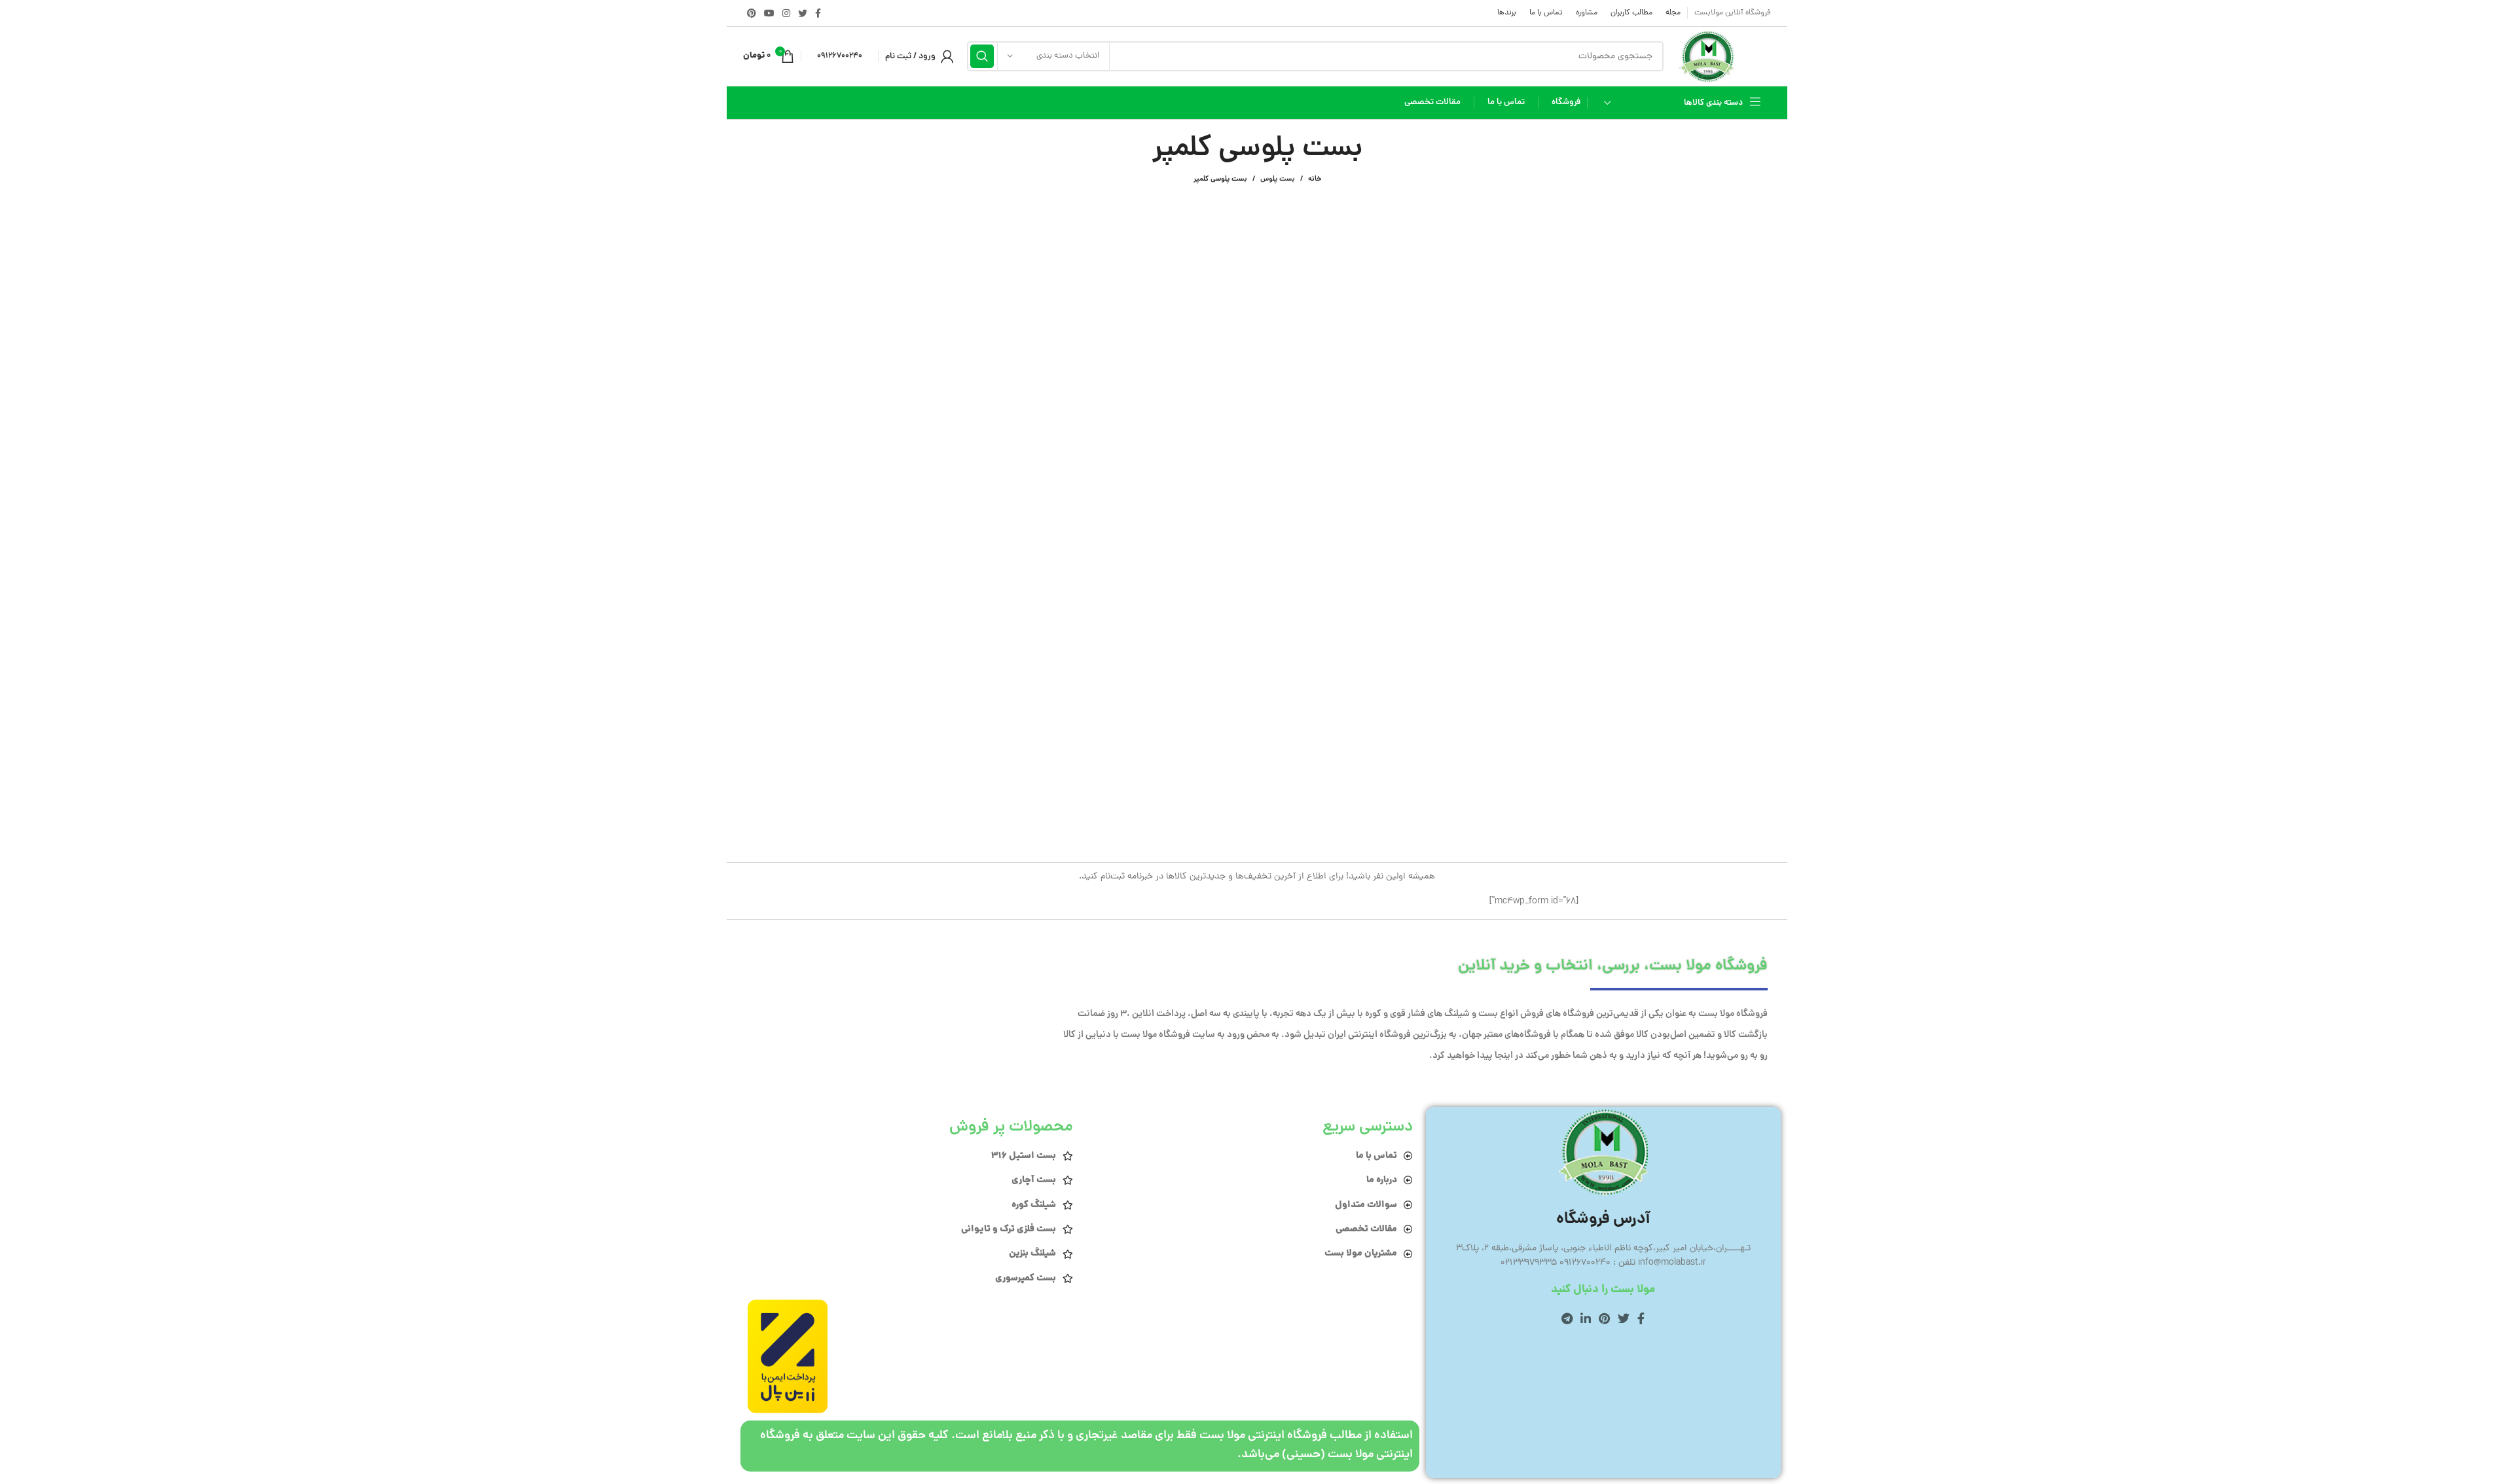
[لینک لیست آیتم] (1249, 1156)
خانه (1315, 179)
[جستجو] (982, 56)
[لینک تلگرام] (1567, 1318)
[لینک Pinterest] (752, 13)
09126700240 (840, 56)
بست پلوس (1278, 179)
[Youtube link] (769, 13)
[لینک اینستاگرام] (786, 13)
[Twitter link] (803, 13)
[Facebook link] (818, 13)
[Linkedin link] (1586, 1318)
